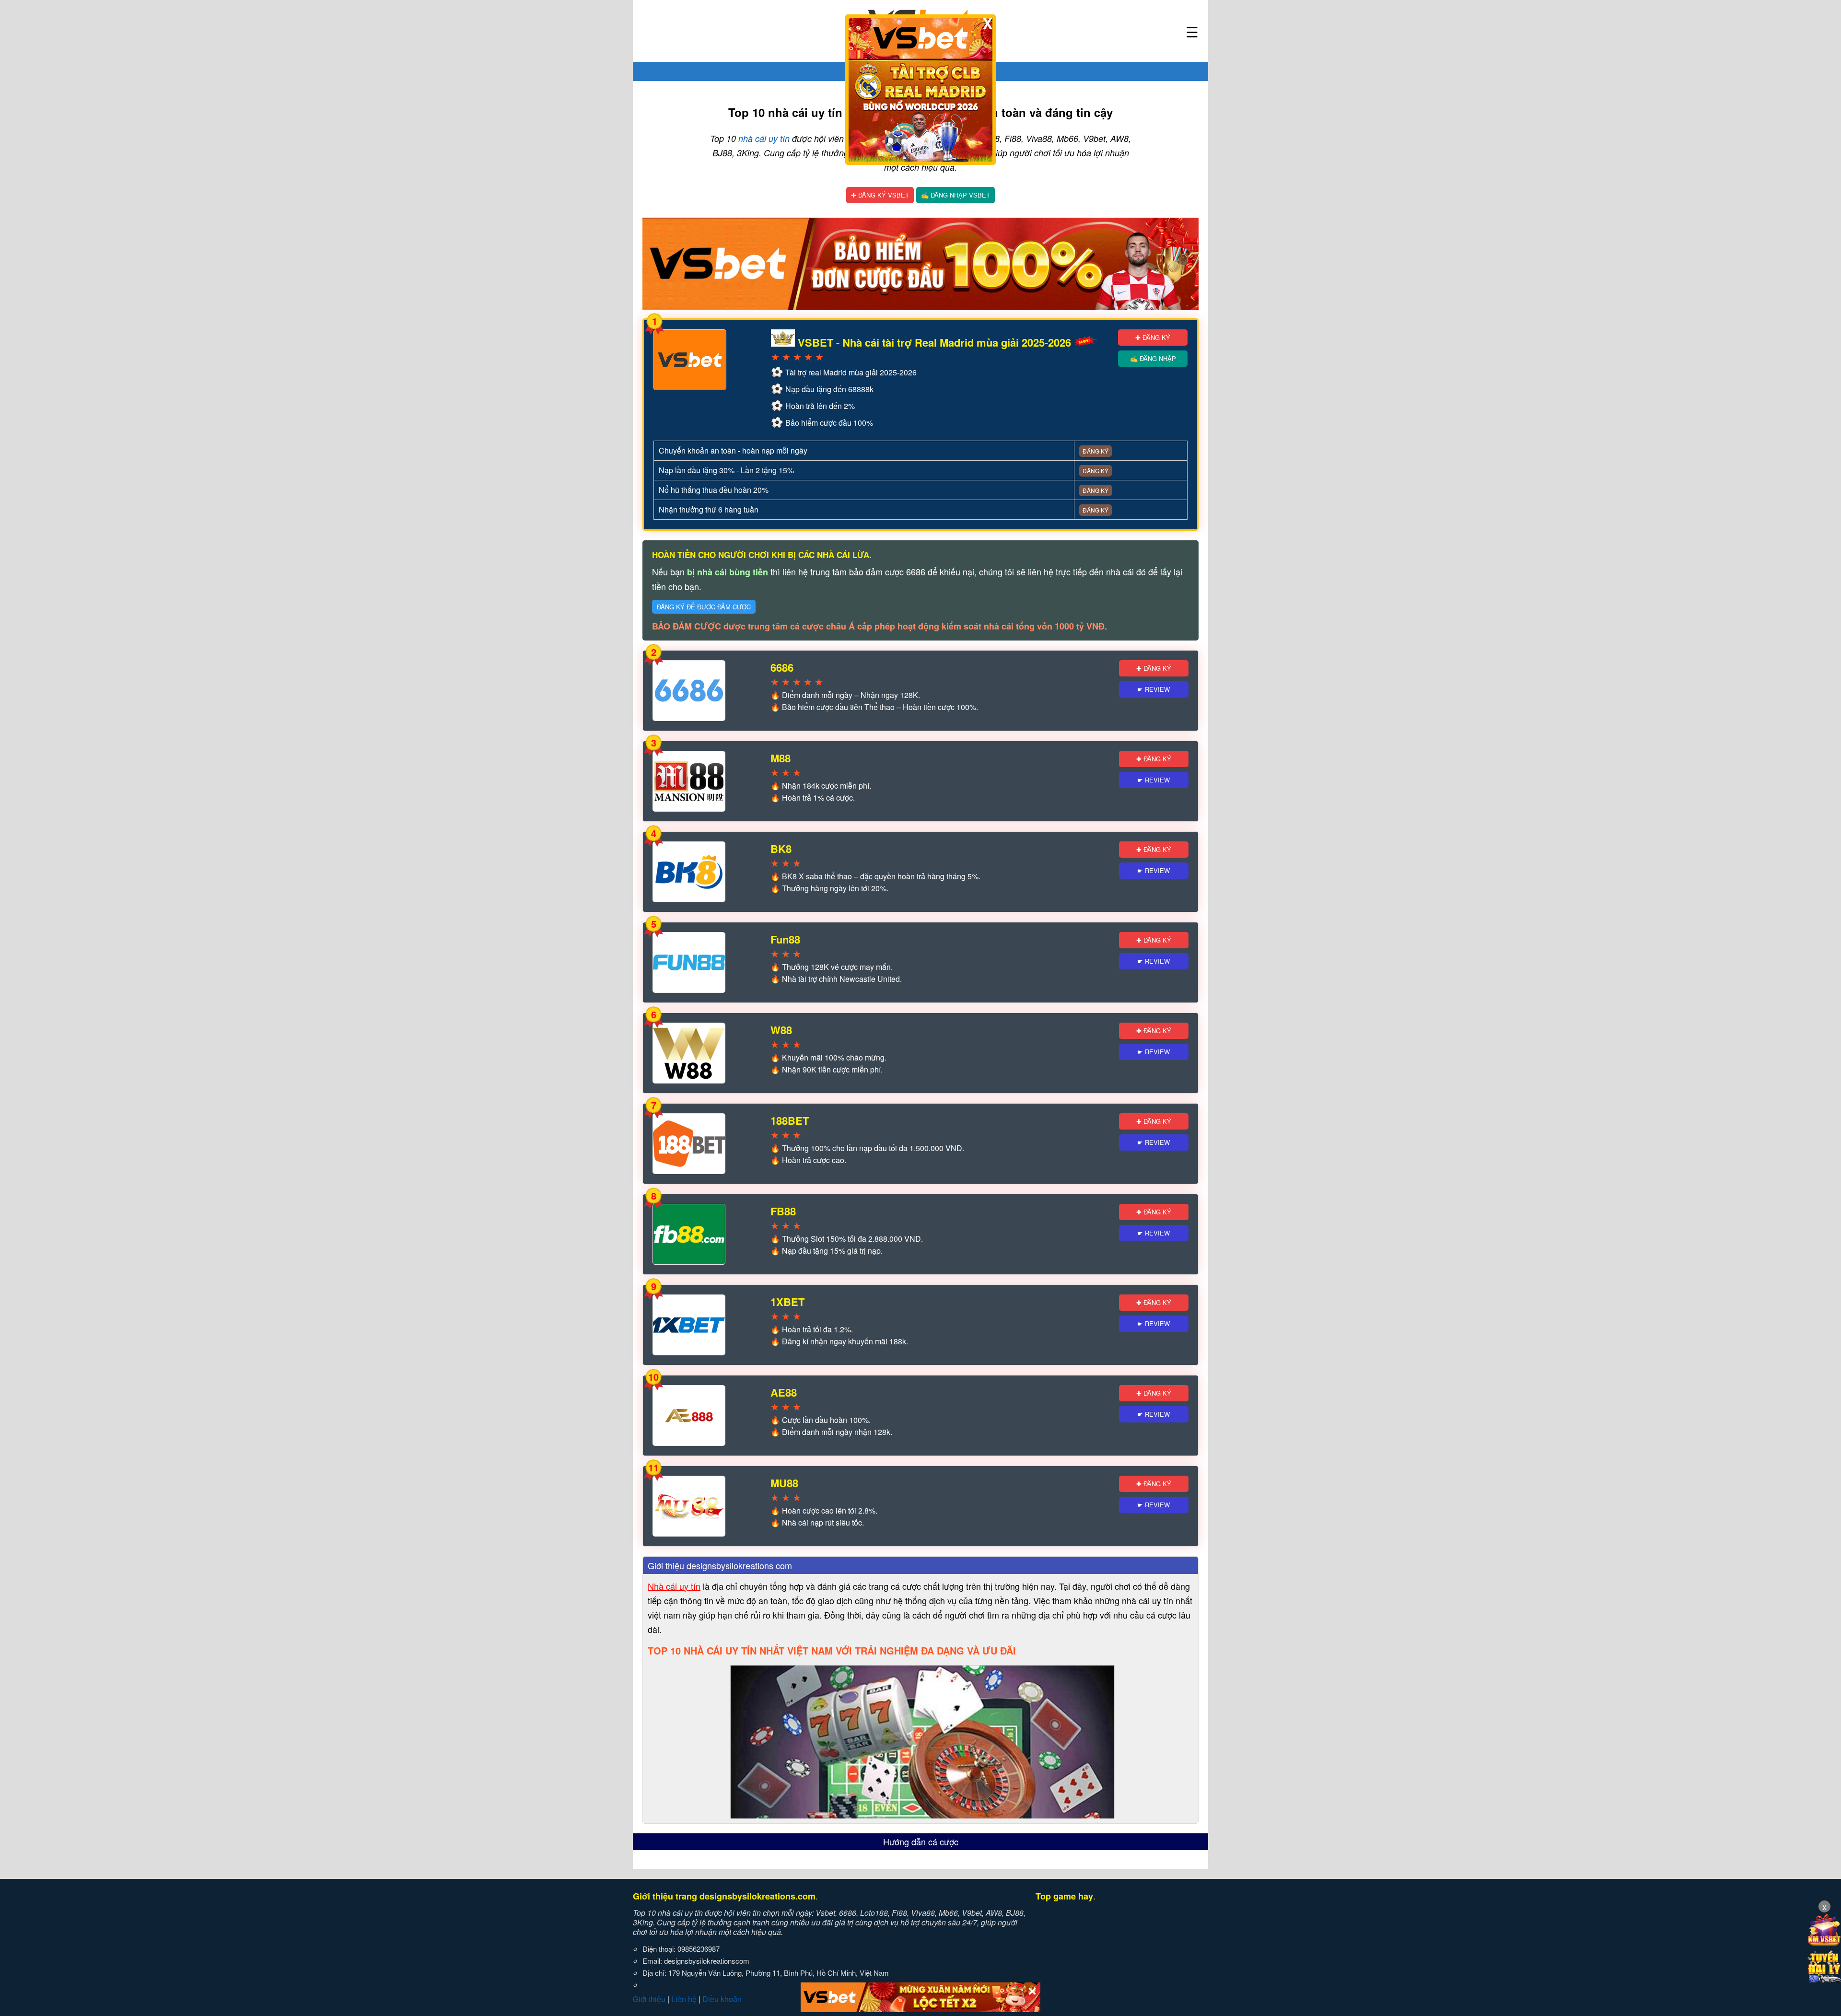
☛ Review (1154, 689)
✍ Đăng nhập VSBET (955, 195)
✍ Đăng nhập (1153, 358)
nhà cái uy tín (764, 138)
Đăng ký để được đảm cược (704, 607)
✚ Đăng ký (1153, 337)
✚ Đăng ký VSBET (880, 195)
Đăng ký (1095, 451)
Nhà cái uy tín (674, 1586)
